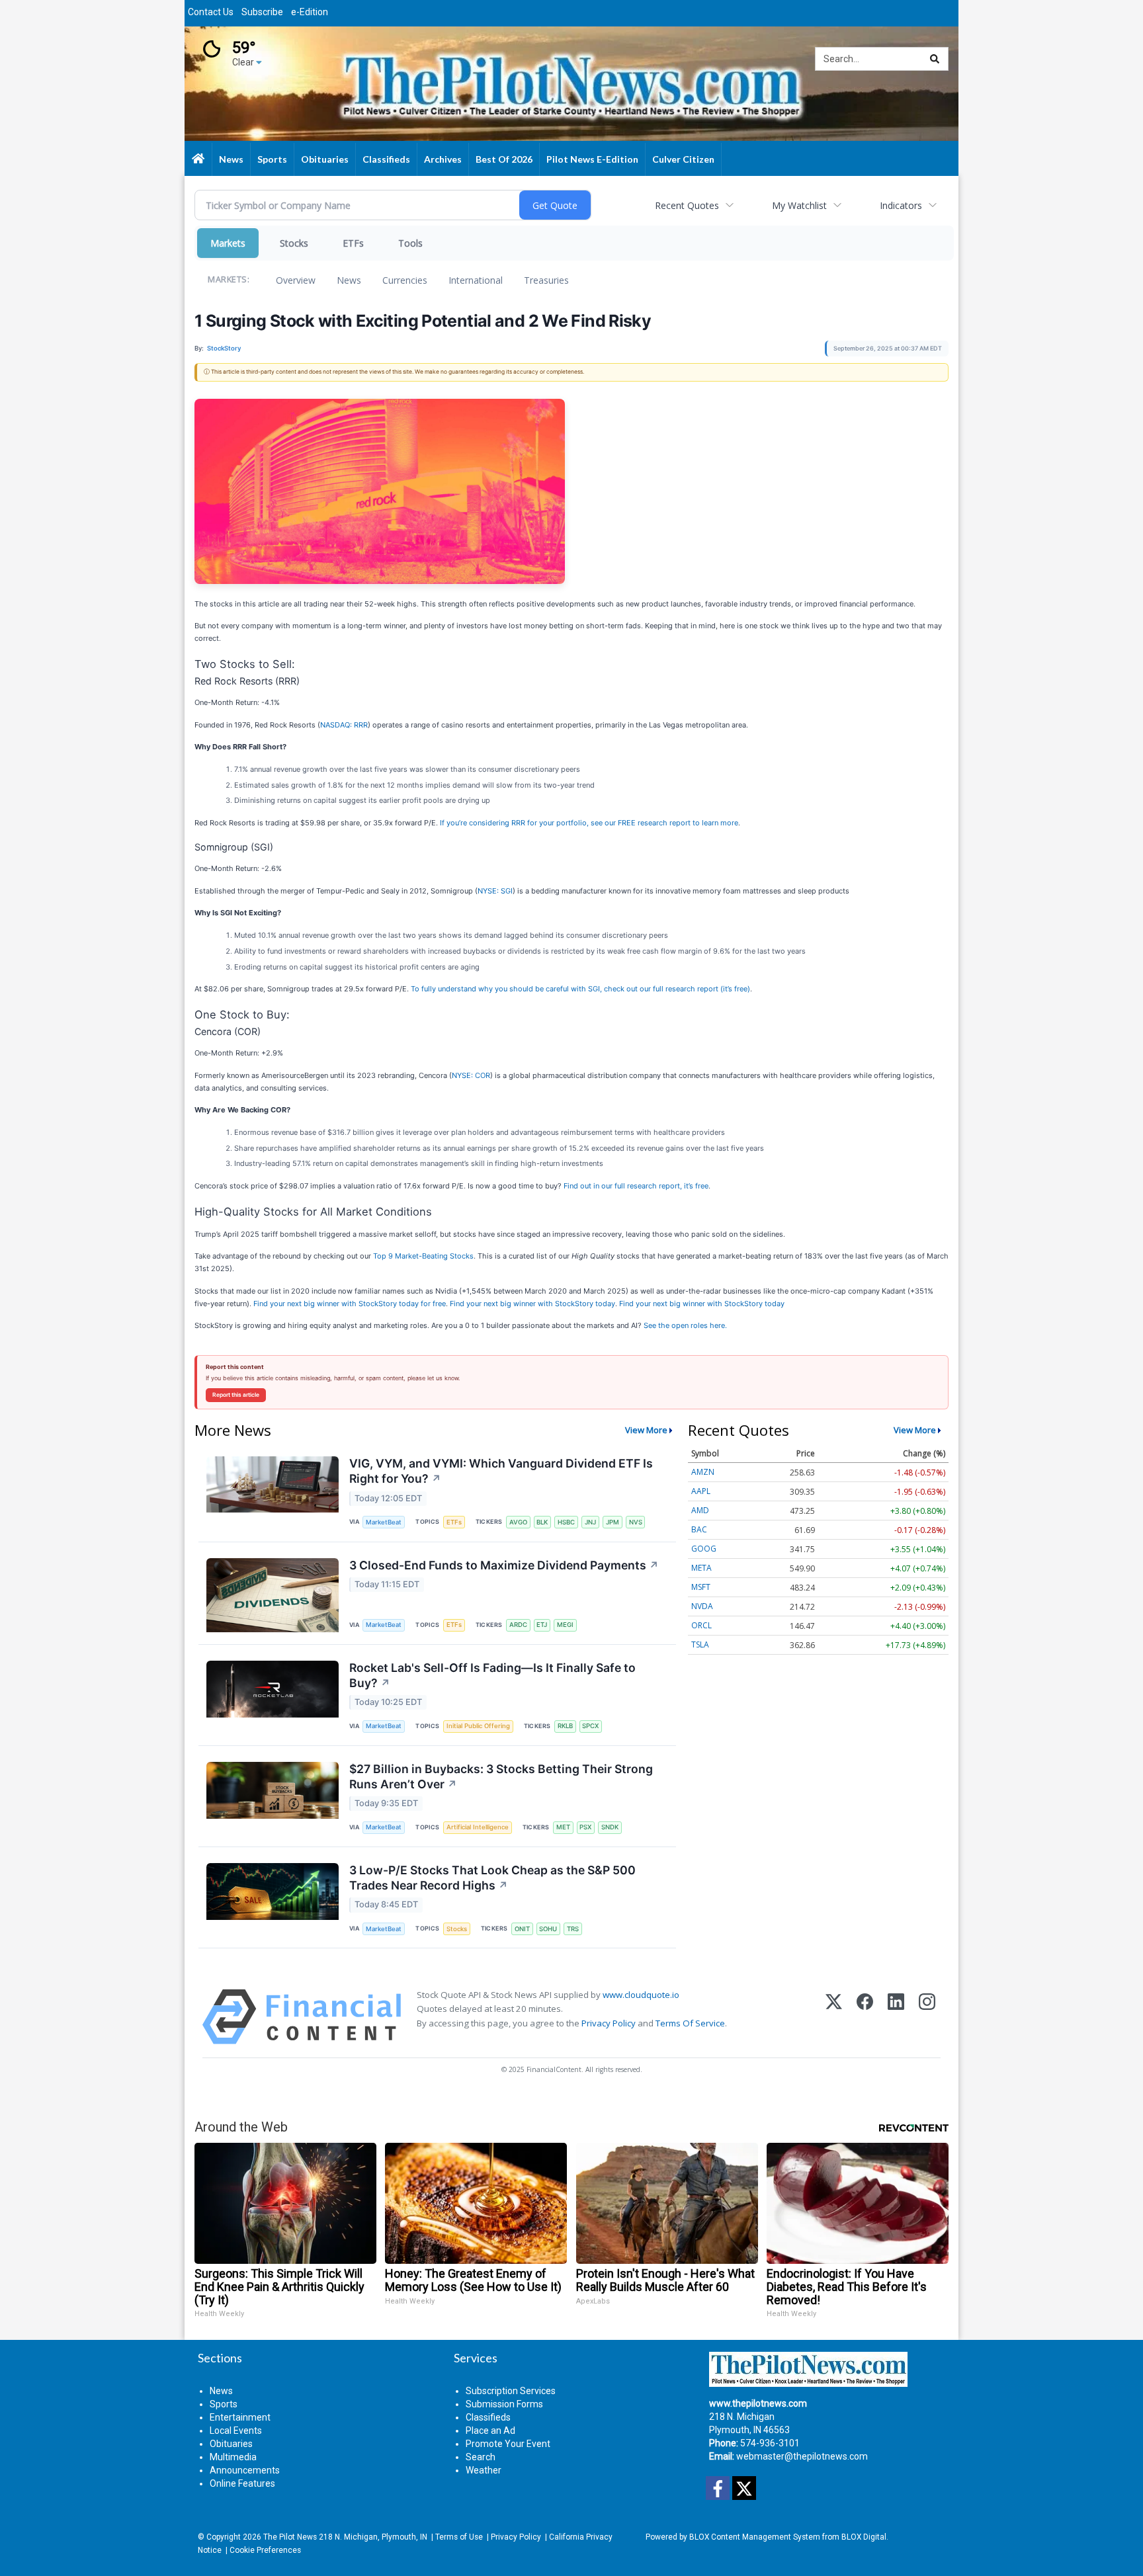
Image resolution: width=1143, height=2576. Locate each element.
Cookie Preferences (265, 2550)
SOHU (548, 1929)
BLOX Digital (864, 2537)
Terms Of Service (690, 2023)
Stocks (294, 243)
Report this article (236, 1395)
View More (646, 1430)
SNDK (610, 1827)
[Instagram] (927, 2017)
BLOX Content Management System (755, 2537)
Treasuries (546, 280)
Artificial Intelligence (478, 1827)
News (349, 280)
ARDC (518, 1625)
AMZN (703, 1472)
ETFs (353, 243)
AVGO (518, 1522)
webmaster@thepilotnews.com (802, 2456)
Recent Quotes (687, 205)
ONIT (522, 1929)
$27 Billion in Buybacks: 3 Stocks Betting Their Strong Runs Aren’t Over (501, 1776)
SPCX (590, 1726)
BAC (699, 1529)
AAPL (701, 1491)
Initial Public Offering (478, 1726)
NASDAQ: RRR (344, 725)
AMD (700, 1510)
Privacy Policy (609, 2023)
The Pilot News (290, 2537)
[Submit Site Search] (935, 59)
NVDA (702, 1606)
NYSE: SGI (495, 891)
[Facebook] (865, 2017)
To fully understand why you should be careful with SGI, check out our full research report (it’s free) (580, 989)
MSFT (701, 1587)
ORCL (701, 1625)
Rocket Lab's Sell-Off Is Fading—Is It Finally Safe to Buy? (492, 1675)
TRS (573, 1929)
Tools (410, 243)
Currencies (405, 280)
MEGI (565, 1625)
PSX (585, 1827)
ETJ (542, 1625)
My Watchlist (799, 205)
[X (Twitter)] (834, 2017)
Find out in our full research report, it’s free (636, 1186)
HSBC (566, 1522)
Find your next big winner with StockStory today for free (350, 1304)
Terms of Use (459, 2537)
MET (563, 1827)
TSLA (700, 1644)
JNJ (590, 1522)
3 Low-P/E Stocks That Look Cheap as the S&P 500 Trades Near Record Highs (492, 1878)
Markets (228, 243)
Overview (296, 280)
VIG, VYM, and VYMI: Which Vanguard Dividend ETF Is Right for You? (501, 1471)
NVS (636, 1522)
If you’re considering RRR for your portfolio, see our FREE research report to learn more (589, 823)
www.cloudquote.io (641, 1995)
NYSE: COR (471, 1075)
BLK (542, 1522)
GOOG (704, 1549)
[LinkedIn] (896, 2017)
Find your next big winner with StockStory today (532, 1304)
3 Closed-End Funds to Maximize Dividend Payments (504, 1565)
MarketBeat (384, 1522)
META (701, 1568)
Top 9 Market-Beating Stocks (423, 1256)
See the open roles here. (685, 1325)
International (476, 280)
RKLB (565, 1726)
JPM (613, 1522)
